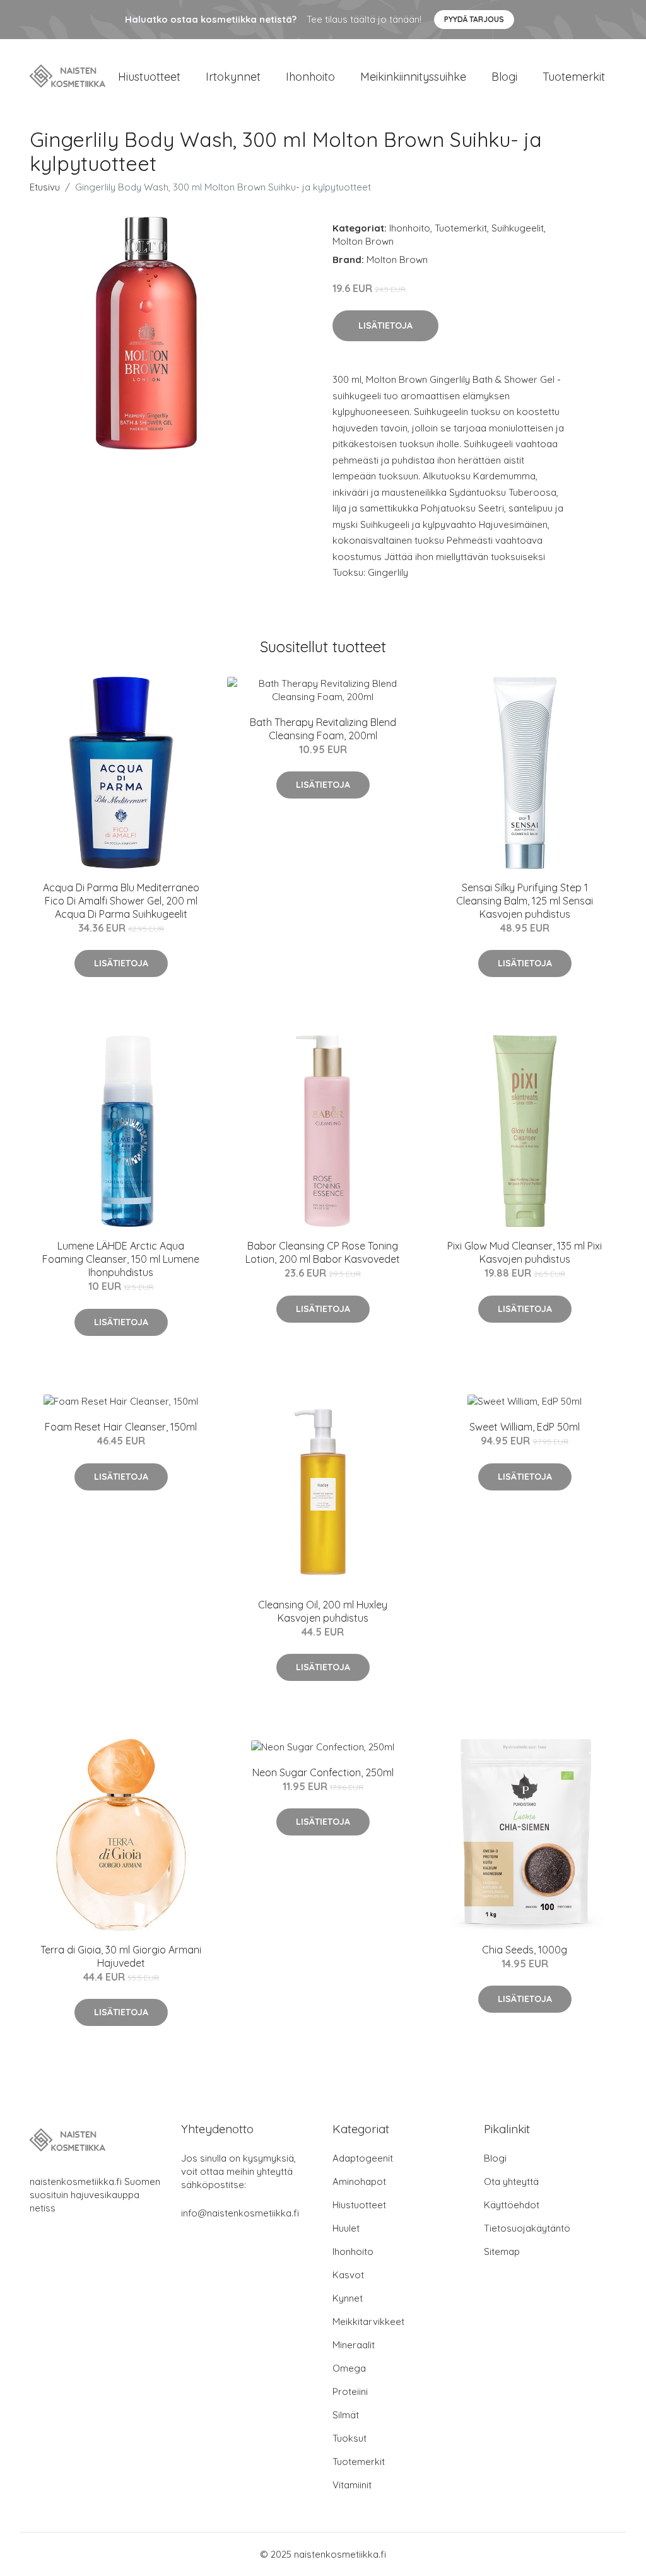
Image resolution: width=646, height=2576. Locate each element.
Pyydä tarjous (474, 19)
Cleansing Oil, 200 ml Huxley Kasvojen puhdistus (323, 1611)
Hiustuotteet (149, 77)
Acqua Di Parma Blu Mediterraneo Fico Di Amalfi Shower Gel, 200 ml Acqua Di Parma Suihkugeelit (121, 901)
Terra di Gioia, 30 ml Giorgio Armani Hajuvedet (121, 1956)
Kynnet (348, 2298)
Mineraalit (354, 2345)
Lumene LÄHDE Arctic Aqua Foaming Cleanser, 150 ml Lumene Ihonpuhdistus (121, 1259)
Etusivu (45, 187)
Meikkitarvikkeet (368, 2321)
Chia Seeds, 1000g (525, 1950)
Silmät (346, 2415)
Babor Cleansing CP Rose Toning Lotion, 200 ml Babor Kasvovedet (323, 1252)
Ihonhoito (310, 77)
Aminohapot (359, 2181)
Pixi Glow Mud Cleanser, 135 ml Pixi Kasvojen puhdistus (525, 1252)
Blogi (504, 77)
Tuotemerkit (574, 77)
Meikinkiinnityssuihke (413, 77)
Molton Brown (363, 241)
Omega (349, 2368)
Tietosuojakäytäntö (527, 2228)
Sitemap (502, 2251)
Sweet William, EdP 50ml (525, 1427)
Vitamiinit (352, 2485)
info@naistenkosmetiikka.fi (240, 2213)
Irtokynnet (233, 77)
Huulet (346, 2228)
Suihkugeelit (518, 228)
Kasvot (348, 2275)
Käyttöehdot (512, 2205)
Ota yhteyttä (511, 2181)
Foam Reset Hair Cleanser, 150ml (121, 1427)
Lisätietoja (385, 325)
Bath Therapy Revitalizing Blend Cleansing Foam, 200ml (323, 729)
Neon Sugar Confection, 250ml (323, 1772)
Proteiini (350, 2392)
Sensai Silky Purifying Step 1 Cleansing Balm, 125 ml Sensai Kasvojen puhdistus (525, 901)
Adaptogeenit (363, 2158)
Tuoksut (349, 2438)
